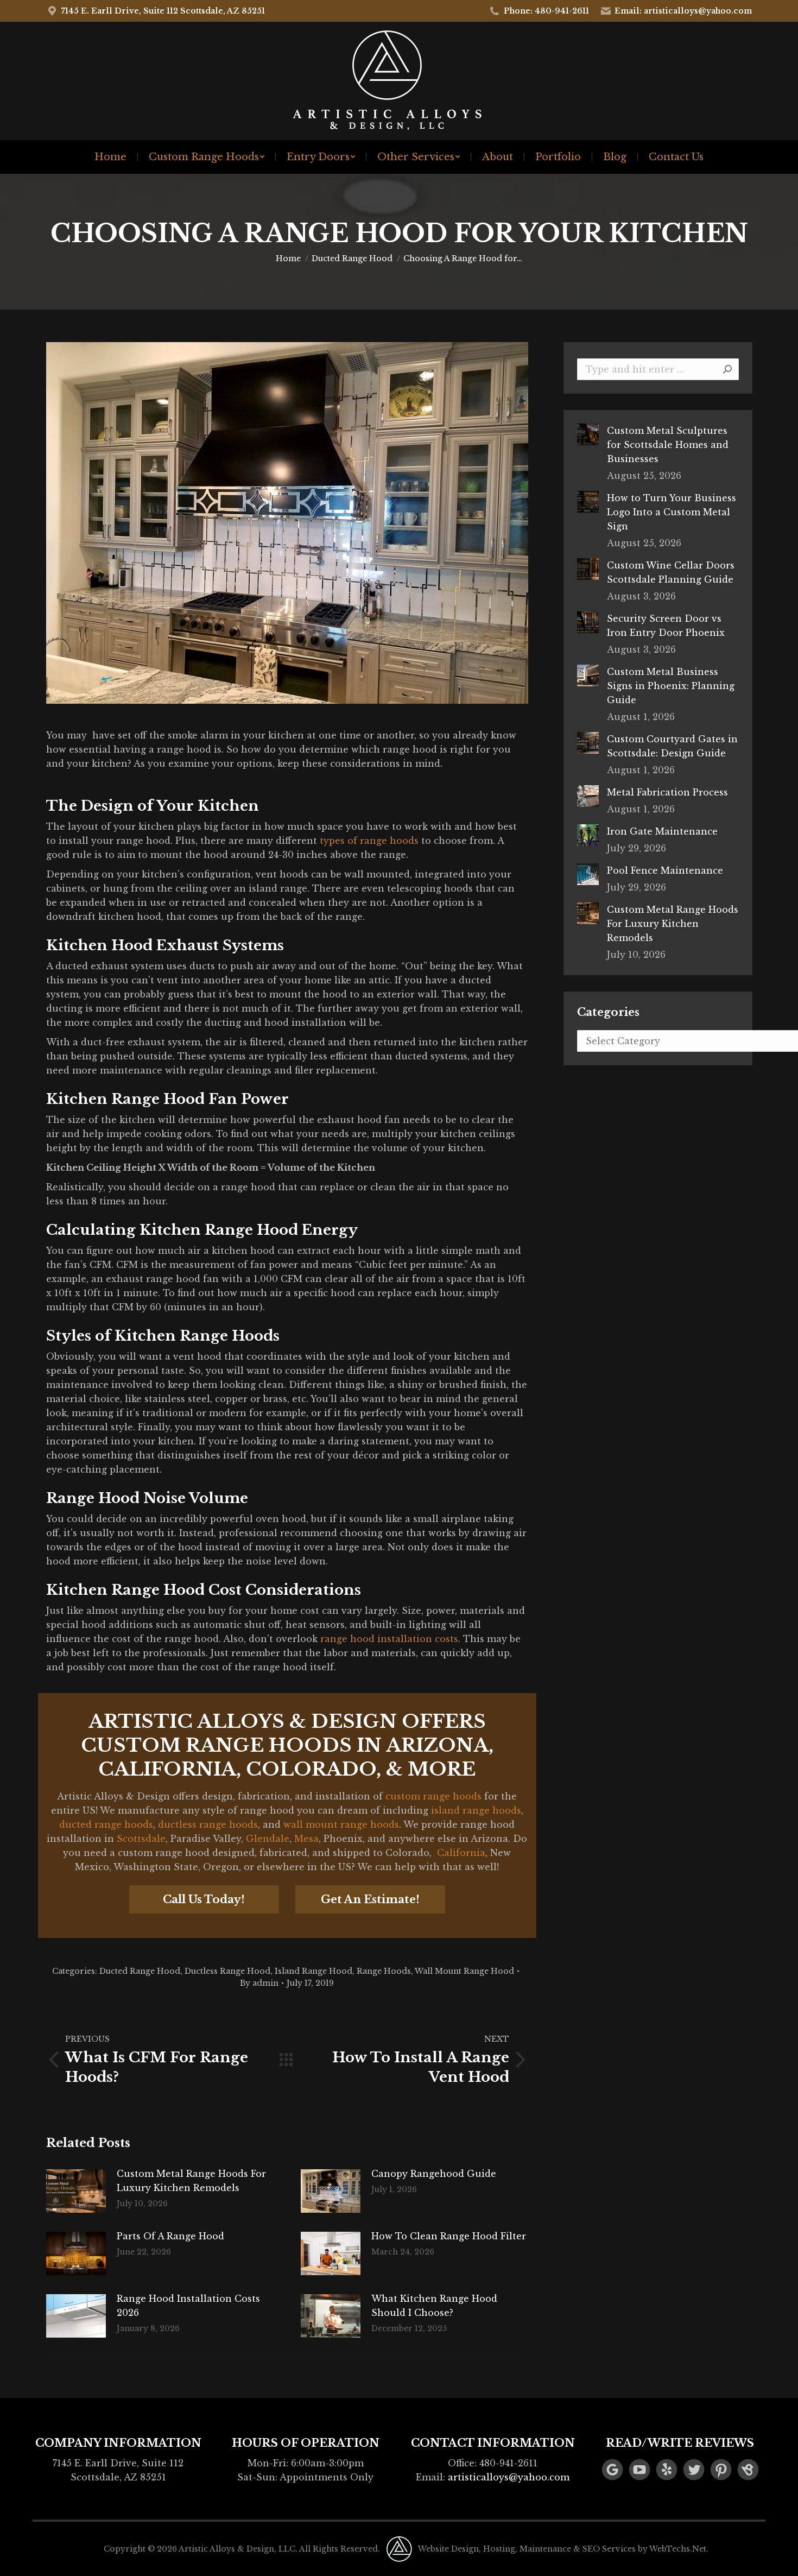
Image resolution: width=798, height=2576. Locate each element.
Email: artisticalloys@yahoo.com (683, 11)
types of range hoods (369, 841)
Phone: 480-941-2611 (546, 11)
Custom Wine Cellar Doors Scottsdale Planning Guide (671, 572)
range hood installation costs (389, 1639)
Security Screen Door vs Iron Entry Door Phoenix (666, 626)
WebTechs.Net (678, 2549)
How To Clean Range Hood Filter (449, 2236)
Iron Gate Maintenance (662, 831)
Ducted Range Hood (140, 1971)
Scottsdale (141, 1839)
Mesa (306, 1839)
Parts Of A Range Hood (170, 2236)
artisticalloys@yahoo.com (509, 2477)
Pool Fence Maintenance (665, 870)
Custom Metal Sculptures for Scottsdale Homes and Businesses (668, 445)
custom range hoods (433, 1796)
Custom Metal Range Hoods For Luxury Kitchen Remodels (191, 2181)
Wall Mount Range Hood (464, 1971)
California (461, 1853)
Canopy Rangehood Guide (434, 2174)
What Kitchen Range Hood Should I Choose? (434, 2306)
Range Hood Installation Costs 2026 (188, 2306)
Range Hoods (384, 1971)
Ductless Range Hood (227, 1971)
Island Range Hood (313, 1971)
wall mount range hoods (341, 1824)
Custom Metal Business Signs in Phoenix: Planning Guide (671, 686)
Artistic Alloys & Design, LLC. (238, 2549)
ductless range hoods (208, 1824)
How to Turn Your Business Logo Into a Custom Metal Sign (672, 512)
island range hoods (476, 1810)
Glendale (268, 1839)
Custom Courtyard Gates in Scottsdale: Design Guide (672, 746)
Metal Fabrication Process (667, 792)
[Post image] (76, 2191)
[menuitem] (110, 157)
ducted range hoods (106, 1824)
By (259, 1983)
